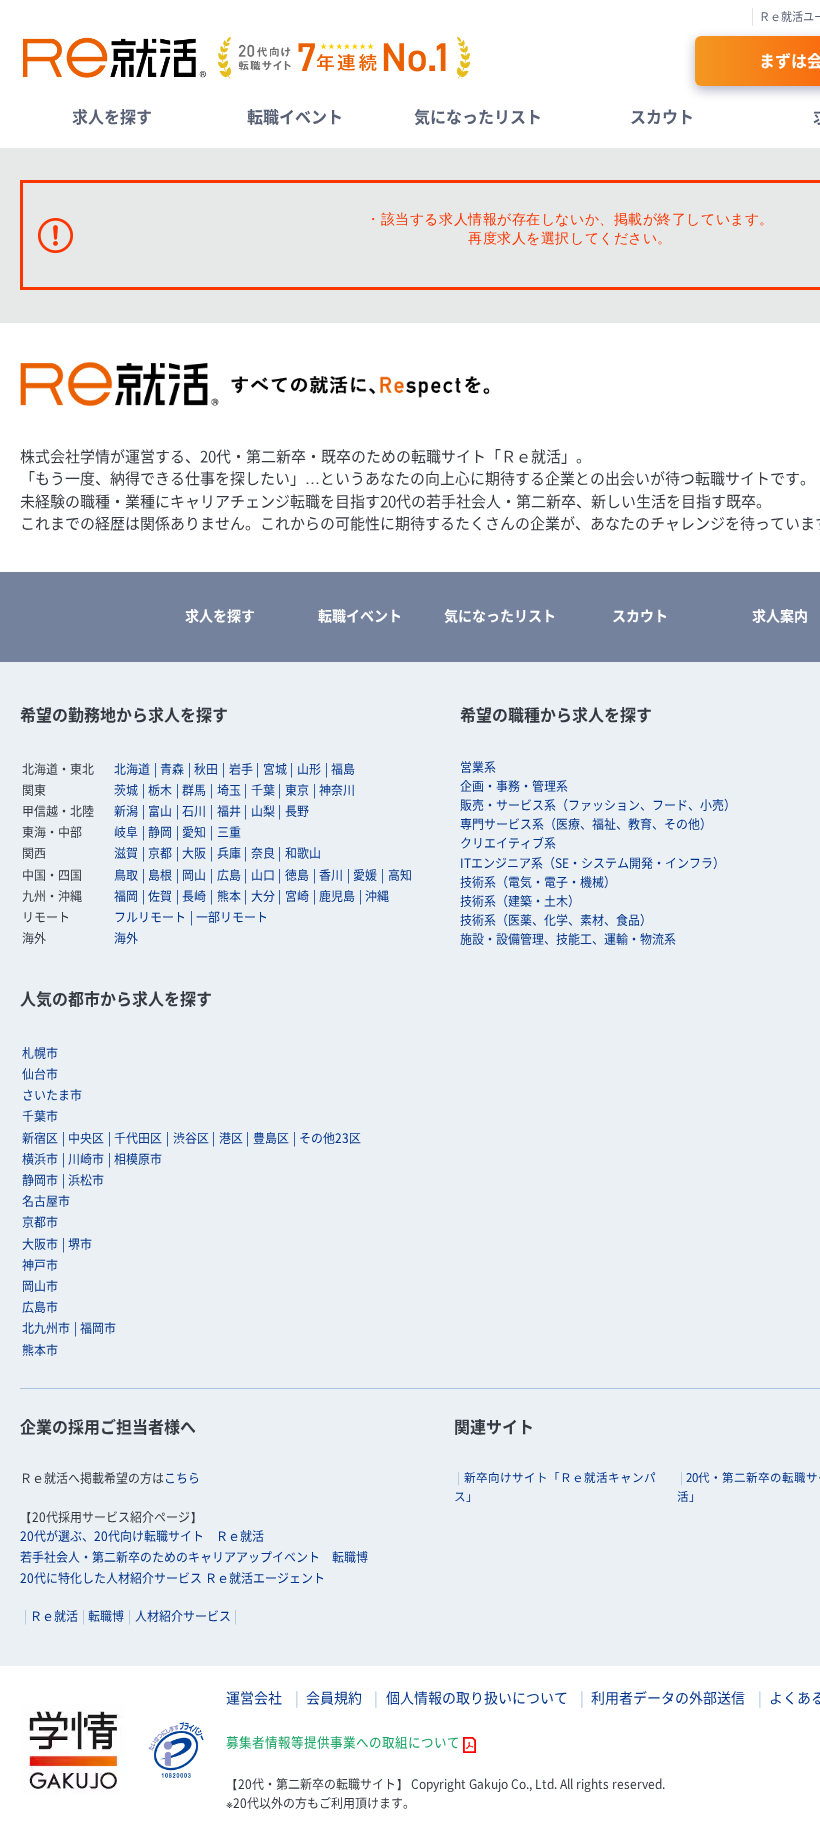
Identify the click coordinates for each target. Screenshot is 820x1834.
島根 (160, 875)
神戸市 (40, 1265)
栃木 (160, 790)
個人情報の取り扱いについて (477, 1697)
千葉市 (40, 1116)
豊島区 (271, 1138)
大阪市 (40, 1244)
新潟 (126, 811)
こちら (182, 1478)
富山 (160, 811)
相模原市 (138, 1159)
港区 (231, 1138)
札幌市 (40, 1053)
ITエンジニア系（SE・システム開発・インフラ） (592, 863)
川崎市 (86, 1159)
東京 (297, 790)
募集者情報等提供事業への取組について (343, 1741)
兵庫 (229, 853)
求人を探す (112, 116)
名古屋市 (46, 1201)
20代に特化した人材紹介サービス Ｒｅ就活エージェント (172, 1578)
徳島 (297, 875)
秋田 (206, 769)
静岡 (160, 832)
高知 (400, 875)
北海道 (132, 769)
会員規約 (334, 1697)
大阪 (194, 853)
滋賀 (126, 853)
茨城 (126, 790)
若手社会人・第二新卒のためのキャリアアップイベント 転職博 (194, 1557)
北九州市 (46, 1328)
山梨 (263, 811)
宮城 (275, 769)
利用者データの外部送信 (668, 1697)
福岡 (126, 896)
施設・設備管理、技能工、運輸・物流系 (568, 939)
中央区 (86, 1138)
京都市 (40, 1222)
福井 (229, 811)
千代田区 (138, 1138)
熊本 (229, 896)
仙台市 (40, 1074)
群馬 (194, 790)
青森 (172, 769)
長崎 (194, 896)
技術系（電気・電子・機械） (538, 882)
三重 (229, 832)
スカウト (662, 116)
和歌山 (303, 853)
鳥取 (126, 875)
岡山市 (40, 1286)
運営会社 (254, 1697)
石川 (194, 811)
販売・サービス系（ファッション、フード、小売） (598, 805)
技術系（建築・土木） (520, 901)
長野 (297, 811)
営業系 (478, 767)
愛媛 (365, 875)
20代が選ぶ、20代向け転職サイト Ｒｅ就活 (142, 1536)
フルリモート (150, 917)
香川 (331, 875)
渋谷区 (191, 1138)
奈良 (263, 853)
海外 (126, 938)
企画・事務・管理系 (514, 786)
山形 (309, 769)
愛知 (194, 832)
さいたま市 (52, 1095)
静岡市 (40, 1180)
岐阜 (126, 832)
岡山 (194, 875)
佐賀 (160, 896)
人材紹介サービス (183, 1616)
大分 (263, 896)
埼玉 (229, 790)
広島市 (40, 1307)
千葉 (263, 790)
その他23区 (330, 1138)
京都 (160, 853)
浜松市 (86, 1180)
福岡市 (98, 1328)
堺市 (80, 1244)
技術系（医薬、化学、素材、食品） (556, 920)
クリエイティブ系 (508, 843)
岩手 (241, 769)
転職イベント (295, 116)
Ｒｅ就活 (54, 1616)
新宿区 (40, 1138)
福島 (343, 769)
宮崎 (297, 896)
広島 (229, 875)
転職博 (106, 1616)
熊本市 (40, 1350)
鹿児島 (337, 896)
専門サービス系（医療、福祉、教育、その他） (586, 824)
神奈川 (337, 790)
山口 (263, 875)
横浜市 (40, 1159)
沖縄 (377, 896)
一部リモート (232, 917)
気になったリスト (478, 116)
